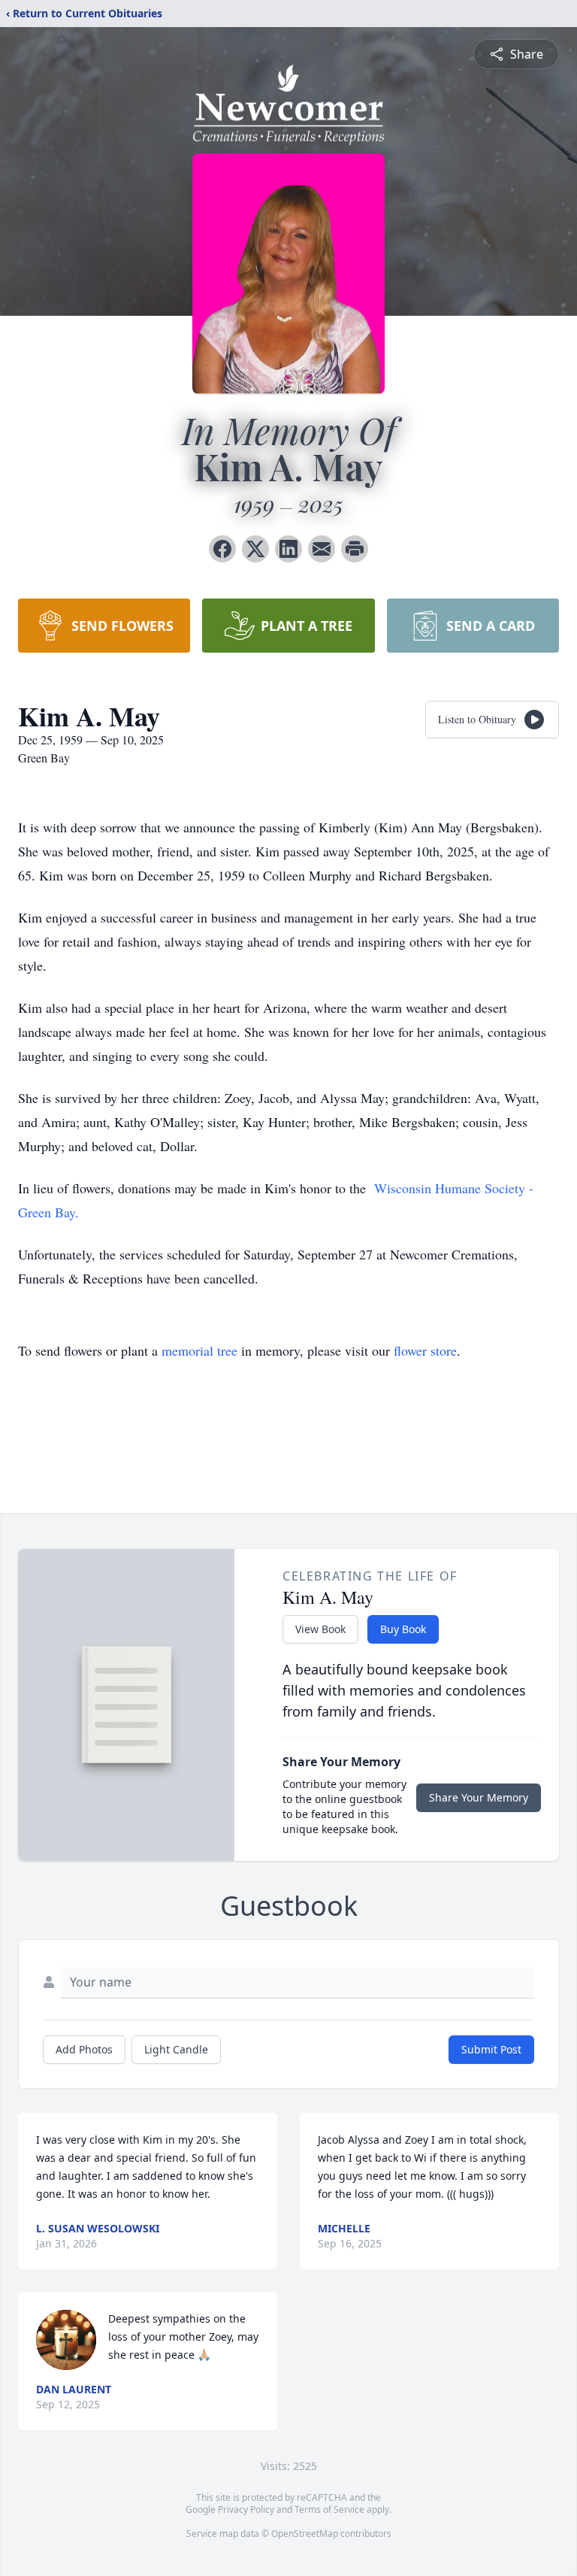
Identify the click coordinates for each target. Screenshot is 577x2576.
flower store (425, 1350)
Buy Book (403, 1629)
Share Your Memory (479, 1797)
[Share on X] (255, 549)
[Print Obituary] (355, 549)
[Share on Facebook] (222, 549)
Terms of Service (329, 2509)
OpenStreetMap (305, 2534)
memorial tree (199, 1350)
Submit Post (491, 2049)
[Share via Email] (322, 549)
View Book (320, 1629)
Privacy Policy (246, 2509)
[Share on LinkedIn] (288, 549)
